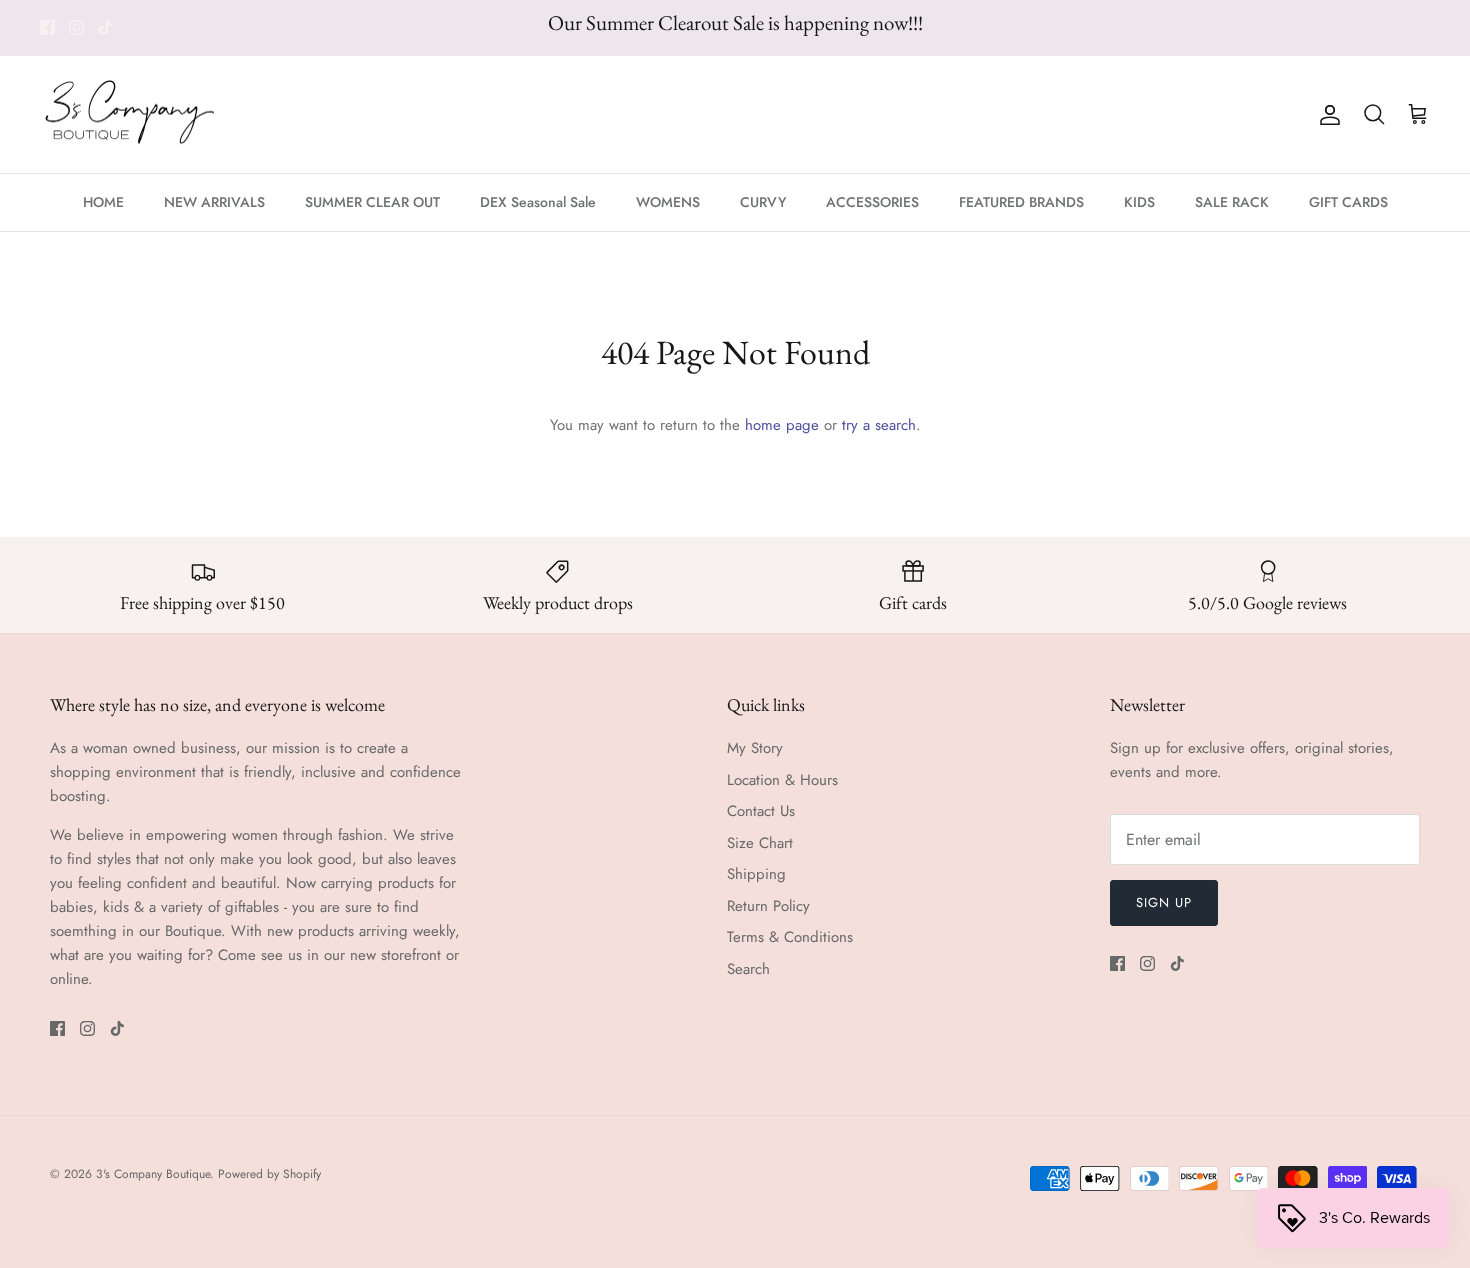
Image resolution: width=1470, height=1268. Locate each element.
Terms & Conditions (790, 937)
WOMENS (668, 202)
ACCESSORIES (872, 202)
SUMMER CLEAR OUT (372, 202)
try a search (879, 425)
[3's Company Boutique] (130, 115)
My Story (755, 748)
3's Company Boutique (153, 1174)
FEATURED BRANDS (1021, 202)
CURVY (763, 202)
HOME (103, 202)
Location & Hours (782, 780)
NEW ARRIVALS (214, 202)
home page (782, 425)
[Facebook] (47, 27)
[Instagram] (76, 27)
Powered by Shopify (269, 1174)
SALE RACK (1232, 202)
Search (748, 969)
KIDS (1139, 202)
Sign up (1164, 902)
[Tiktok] (105, 27)
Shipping (756, 874)
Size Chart (760, 843)
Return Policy (768, 906)
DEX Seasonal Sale (538, 202)
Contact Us (761, 811)
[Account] (1326, 115)
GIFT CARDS (1348, 202)
